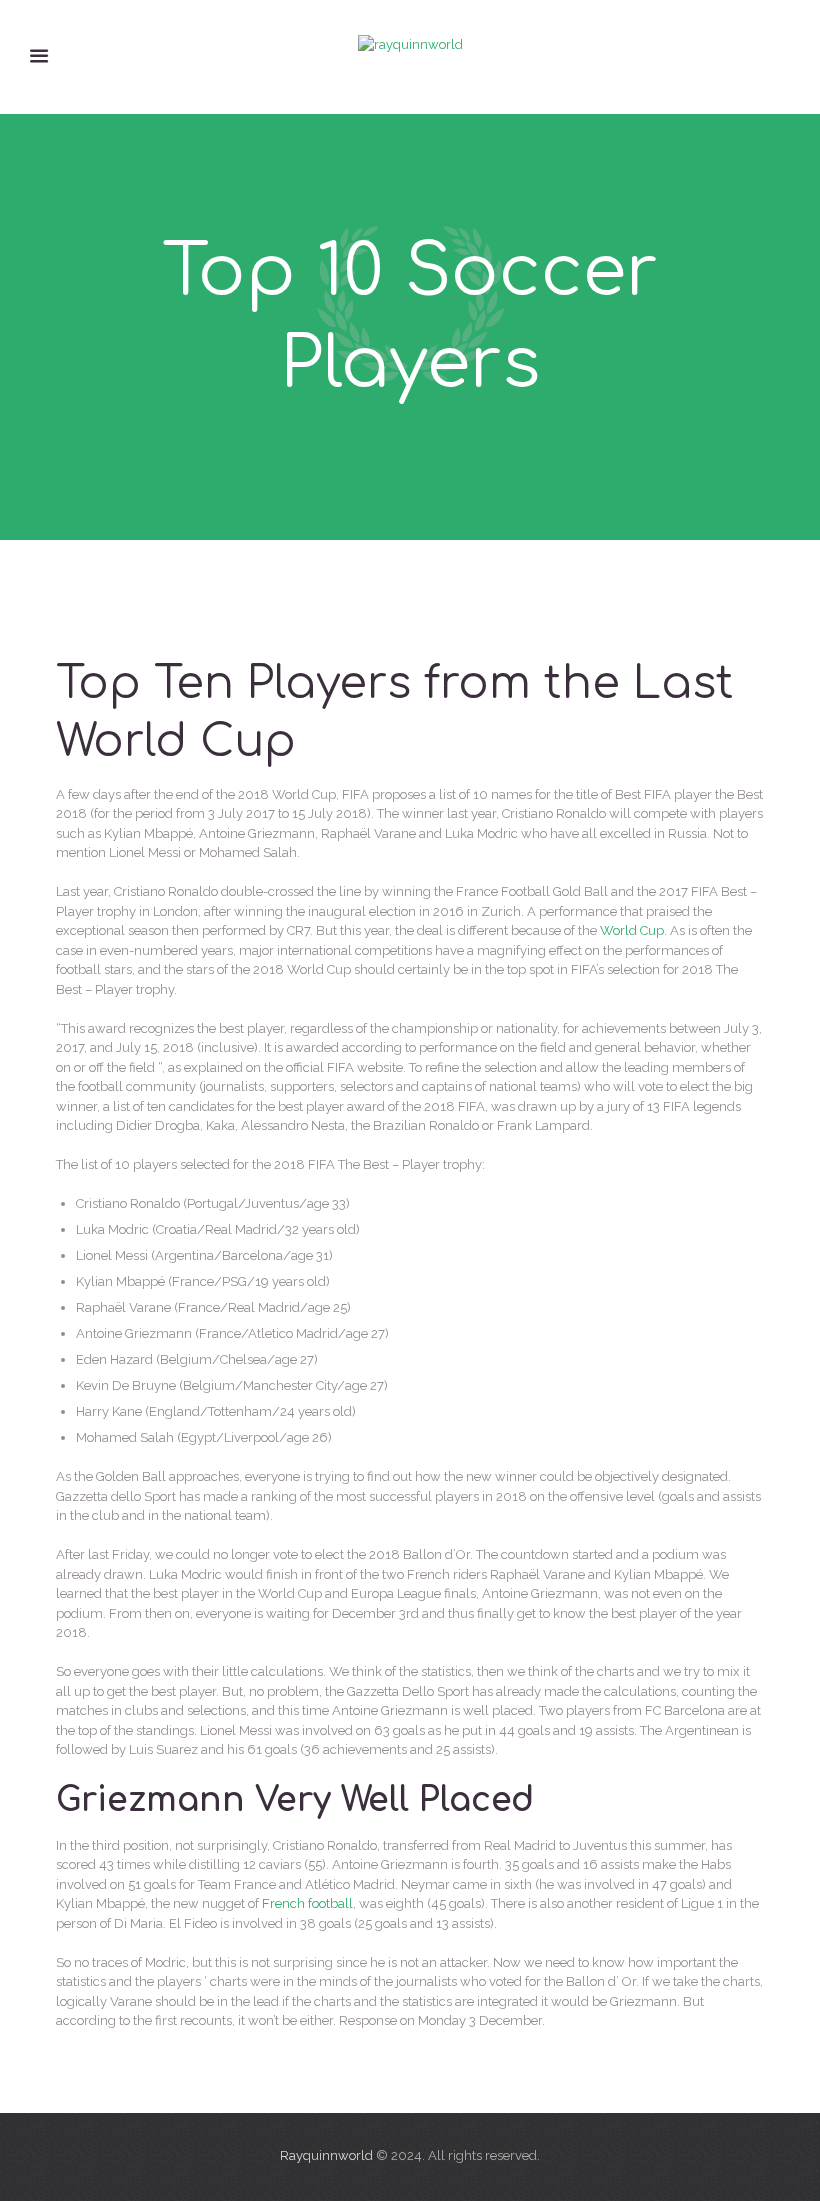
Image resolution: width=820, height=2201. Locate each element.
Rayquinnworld (326, 2155)
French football (307, 1903)
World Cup (632, 930)
